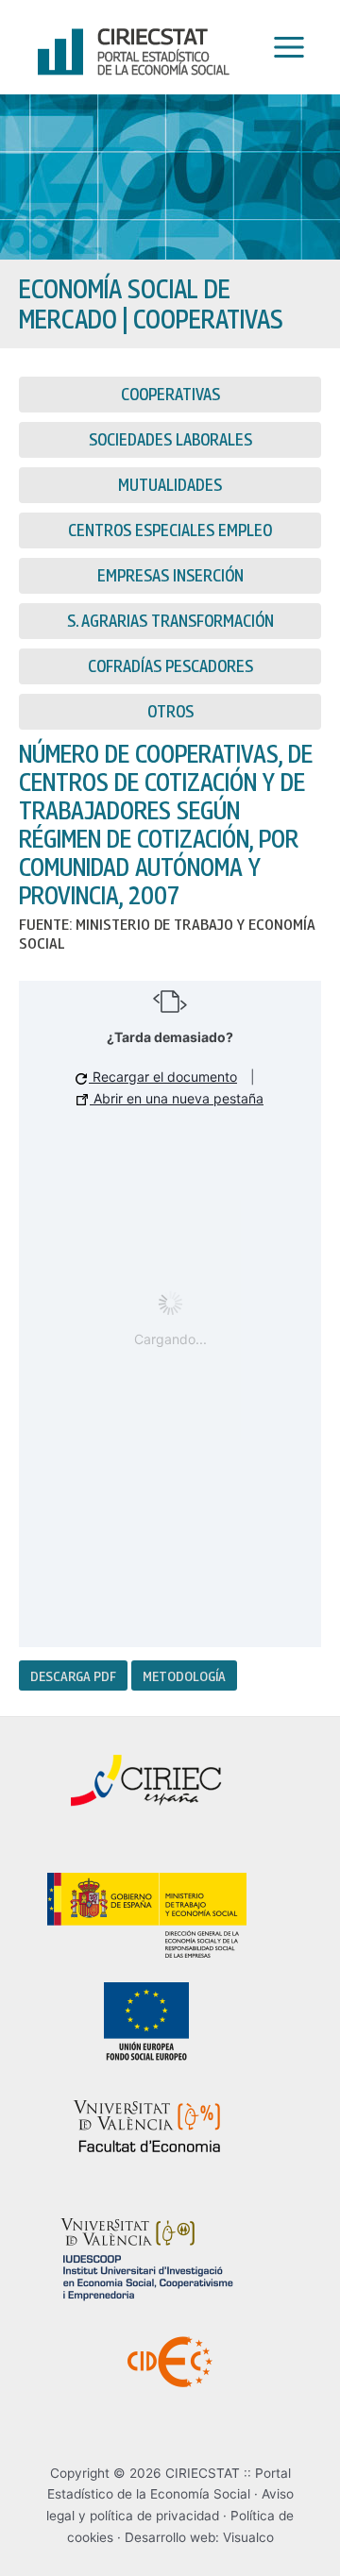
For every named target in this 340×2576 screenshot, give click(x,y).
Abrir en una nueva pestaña (177, 1098)
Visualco (248, 2537)
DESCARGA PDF (73, 1675)
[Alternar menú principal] (284, 48)
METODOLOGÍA (184, 1675)
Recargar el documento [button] (163, 1077)
